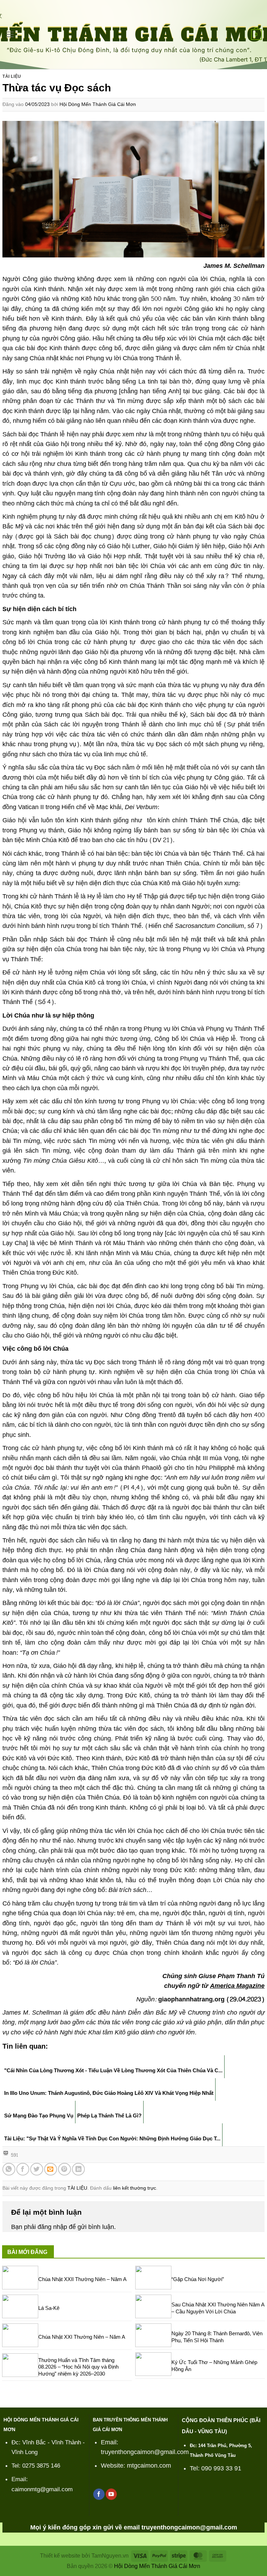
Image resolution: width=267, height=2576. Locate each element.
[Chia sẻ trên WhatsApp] (9, 2169)
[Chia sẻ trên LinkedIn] (78, 2169)
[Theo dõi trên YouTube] (111, 2494)
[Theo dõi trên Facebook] (99, 2494)
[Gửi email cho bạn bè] (51, 2169)
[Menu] (10, 34)
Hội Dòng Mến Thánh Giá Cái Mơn (98, 104)
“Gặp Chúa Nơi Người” (198, 2279)
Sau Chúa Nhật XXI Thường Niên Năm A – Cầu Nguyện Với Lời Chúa (218, 2308)
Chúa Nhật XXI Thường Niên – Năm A (82, 2337)
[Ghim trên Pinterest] (64, 2169)
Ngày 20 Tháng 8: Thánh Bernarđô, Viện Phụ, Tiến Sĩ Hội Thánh (217, 2337)
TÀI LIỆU (12, 76)
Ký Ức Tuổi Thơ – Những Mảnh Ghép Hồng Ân (214, 2366)
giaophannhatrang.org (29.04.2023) (211, 1999)
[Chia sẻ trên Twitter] (37, 2169)
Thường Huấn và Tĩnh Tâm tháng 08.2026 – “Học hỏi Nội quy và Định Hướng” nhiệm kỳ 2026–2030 (78, 2367)
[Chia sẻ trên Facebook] (23, 2169)
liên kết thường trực (135, 2188)
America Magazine (237, 1986)
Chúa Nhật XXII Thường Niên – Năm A (82, 2279)
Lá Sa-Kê (49, 2308)
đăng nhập (52, 2227)
